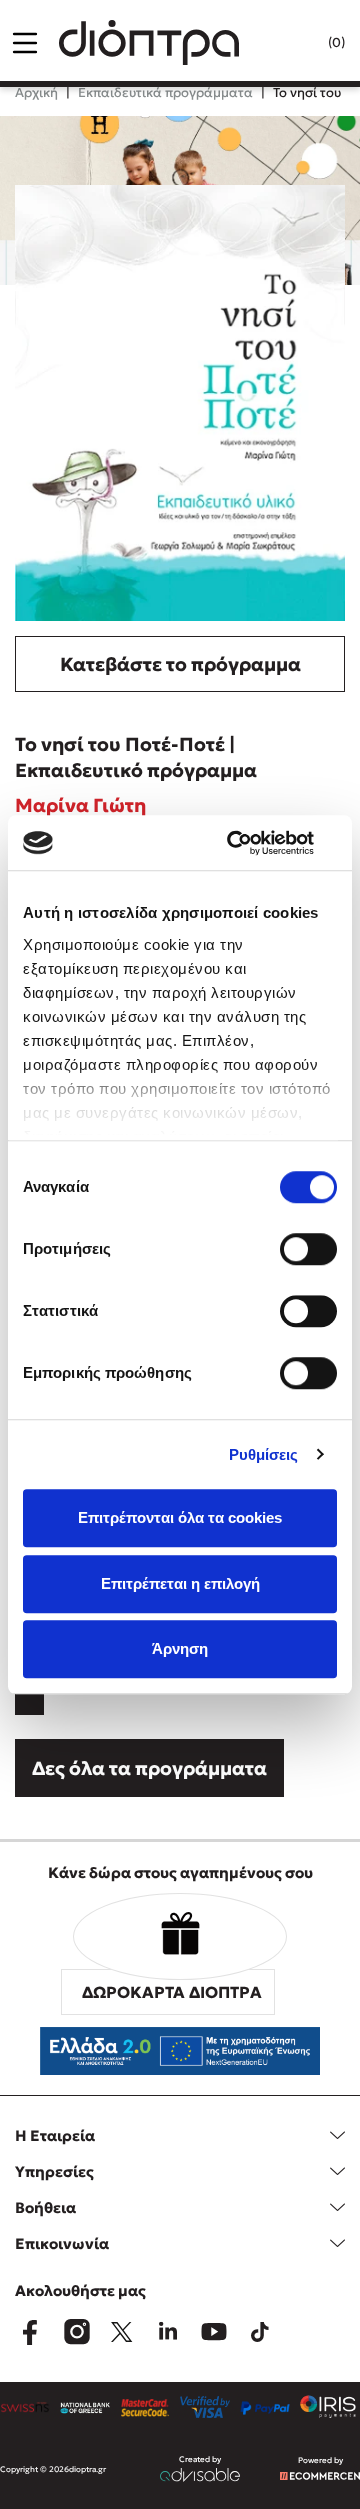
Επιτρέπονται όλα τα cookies (180, 1517)
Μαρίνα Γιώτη (80, 805)
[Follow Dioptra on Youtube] (214, 2332)
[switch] (308, 1249)
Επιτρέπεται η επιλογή (180, 1583)
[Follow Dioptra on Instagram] (76, 2332)
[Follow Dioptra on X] (122, 2332)
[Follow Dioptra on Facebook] (30, 2332)
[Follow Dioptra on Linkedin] (168, 2332)
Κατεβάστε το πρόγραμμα (180, 664)
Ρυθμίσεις (264, 1454)
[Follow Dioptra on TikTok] (260, 2332)
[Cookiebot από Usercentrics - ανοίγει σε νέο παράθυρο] (254, 843)
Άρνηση (180, 1648)
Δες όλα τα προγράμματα (149, 1768)
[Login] (296, 43)
